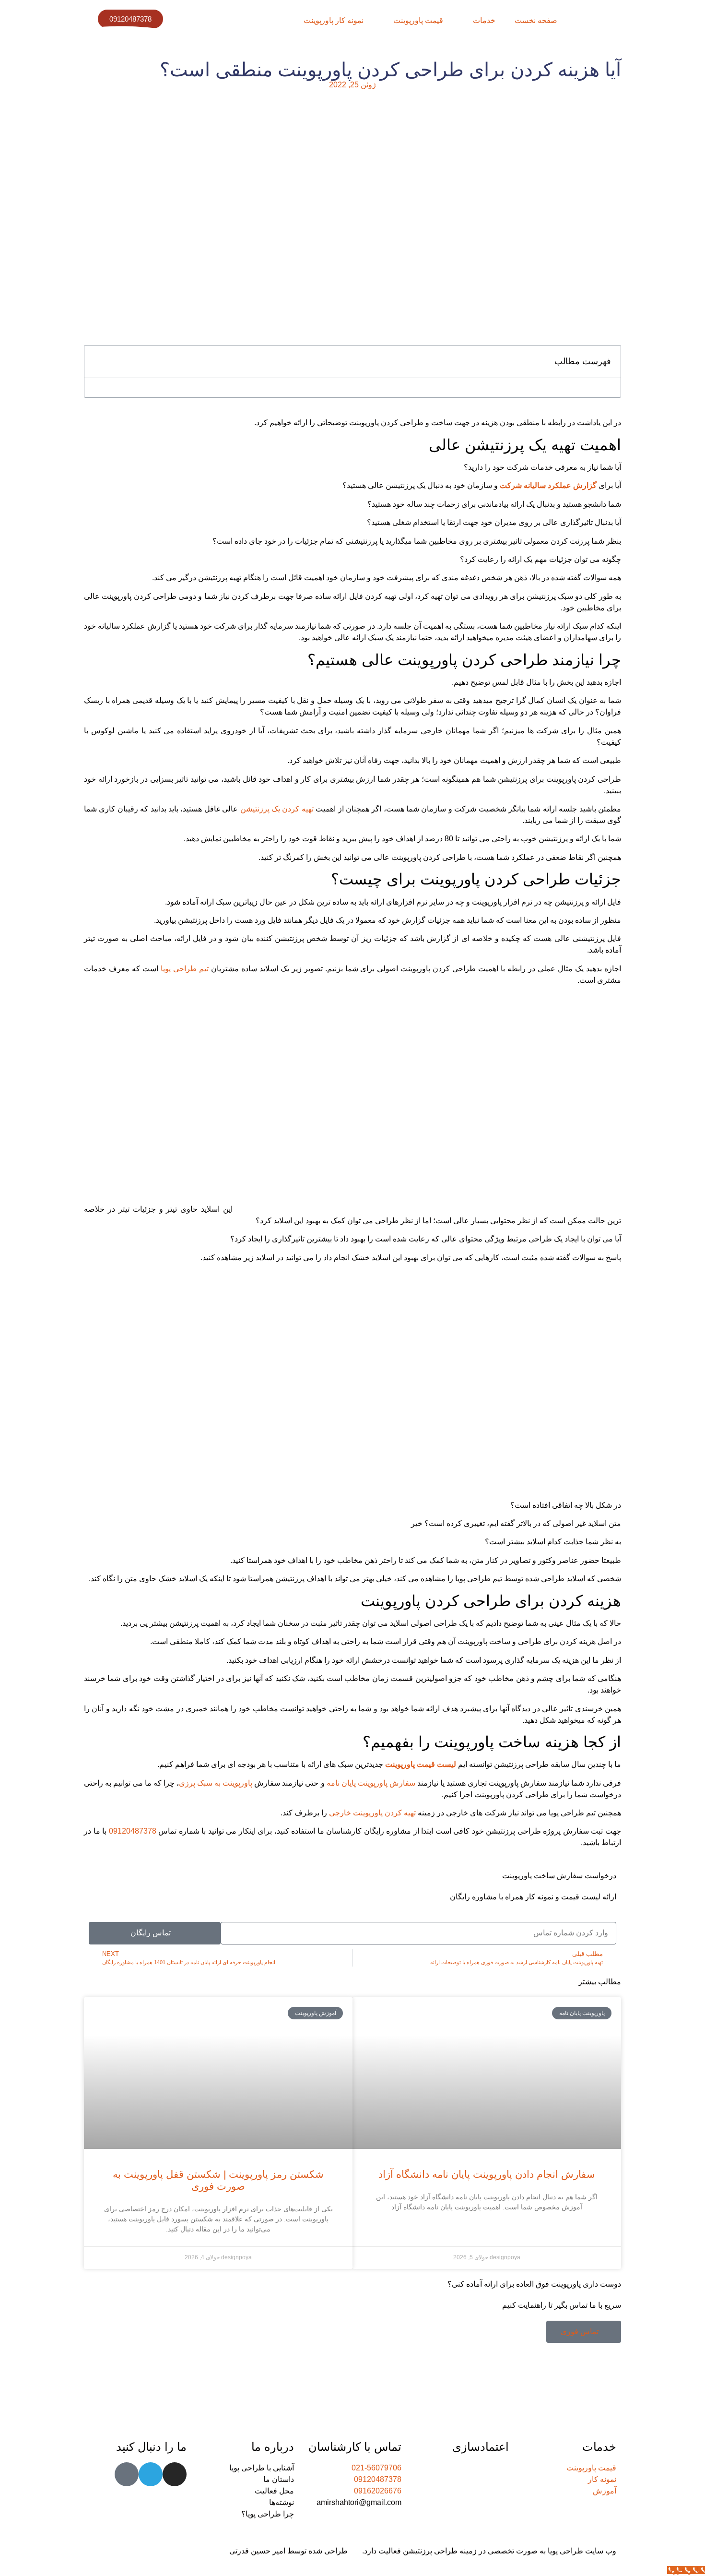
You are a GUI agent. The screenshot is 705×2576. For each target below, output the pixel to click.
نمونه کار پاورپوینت (334, 20)
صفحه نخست (536, 20)
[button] (97, 362)
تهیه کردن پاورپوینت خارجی (373, 1813)
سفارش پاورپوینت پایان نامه (372, 1783)
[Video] (127, 2474)
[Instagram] (175, 2474)
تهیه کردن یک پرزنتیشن (277, 809)
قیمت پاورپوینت (418, 20)
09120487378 (133, 1831)
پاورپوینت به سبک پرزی (216, 1783)
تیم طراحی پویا (186, 969)
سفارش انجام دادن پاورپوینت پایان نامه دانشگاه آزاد (487, 2174)
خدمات (484, 20)
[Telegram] (151, 2474)
